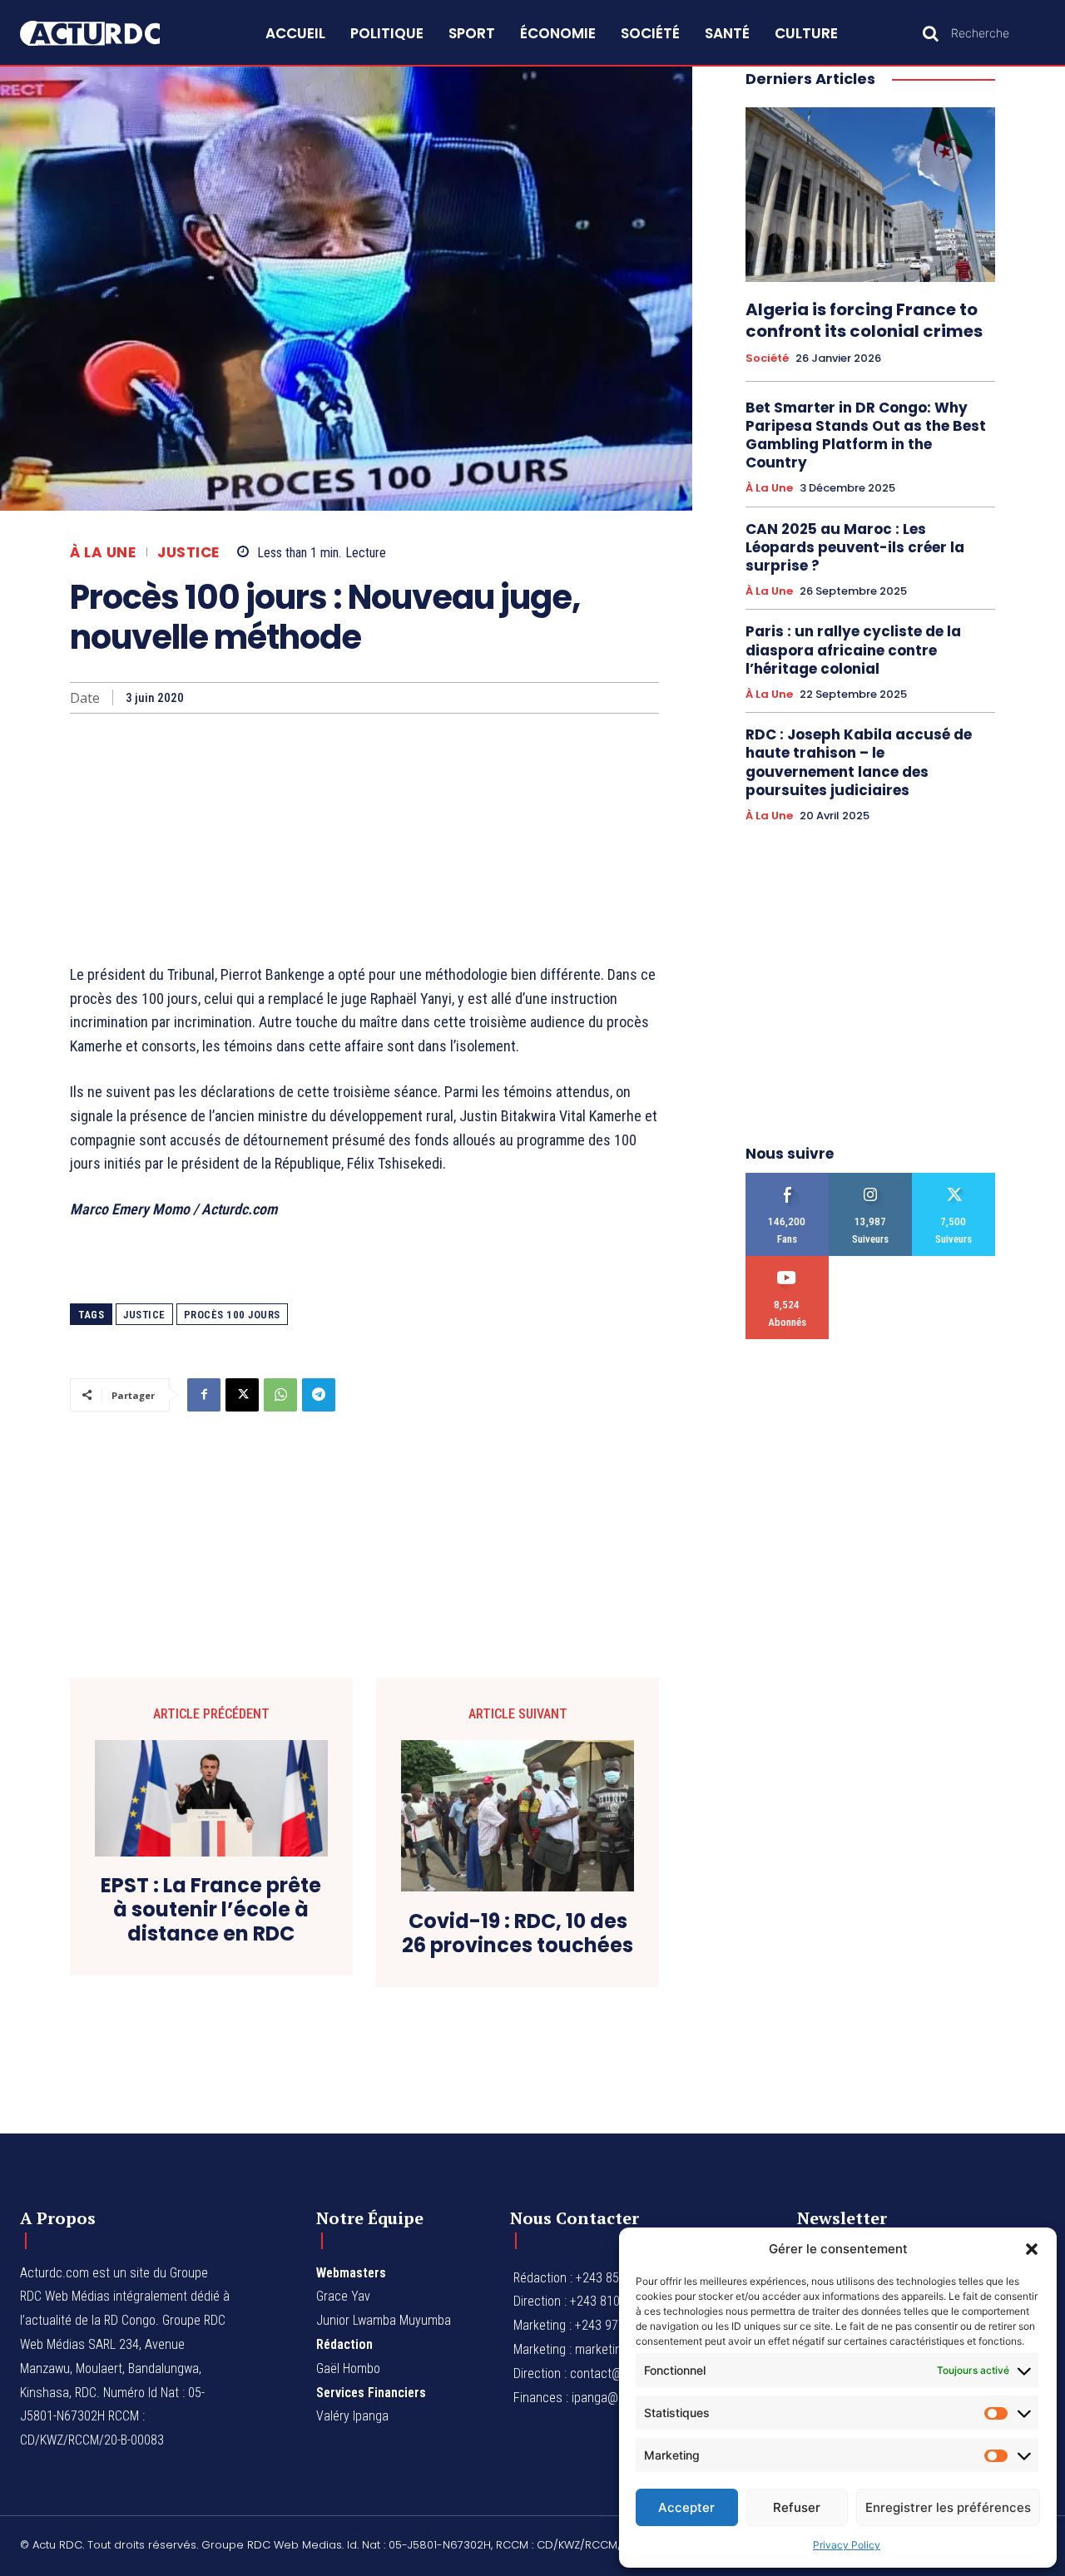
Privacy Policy (847, 2545)
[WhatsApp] (280, 1395)
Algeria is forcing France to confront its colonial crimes (864, 320)
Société (767, 358)
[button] (1032, 2249)
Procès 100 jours (232, 1315)
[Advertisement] (364, 838)
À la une (103, 553)
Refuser (797, 2507)
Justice (188, 553)
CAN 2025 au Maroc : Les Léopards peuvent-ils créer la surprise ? (855, 547)
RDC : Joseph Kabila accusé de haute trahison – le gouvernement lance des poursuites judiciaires (859, 762)
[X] (242, 1395)
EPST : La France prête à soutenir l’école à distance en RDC (211, 1910)
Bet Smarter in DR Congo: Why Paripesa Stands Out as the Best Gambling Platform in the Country (866, 435)
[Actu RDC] (106, 34)
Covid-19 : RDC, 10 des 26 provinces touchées (518, 1934)
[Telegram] (319, 1395)
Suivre (871, 1179)
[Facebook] (204, 1395)
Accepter (686, 2507)
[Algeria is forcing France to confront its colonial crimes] (870, 195)
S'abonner (788, 1262)
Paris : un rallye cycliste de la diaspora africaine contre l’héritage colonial (853, 650)
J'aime (788, 1179)
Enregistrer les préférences (948, 2507)
